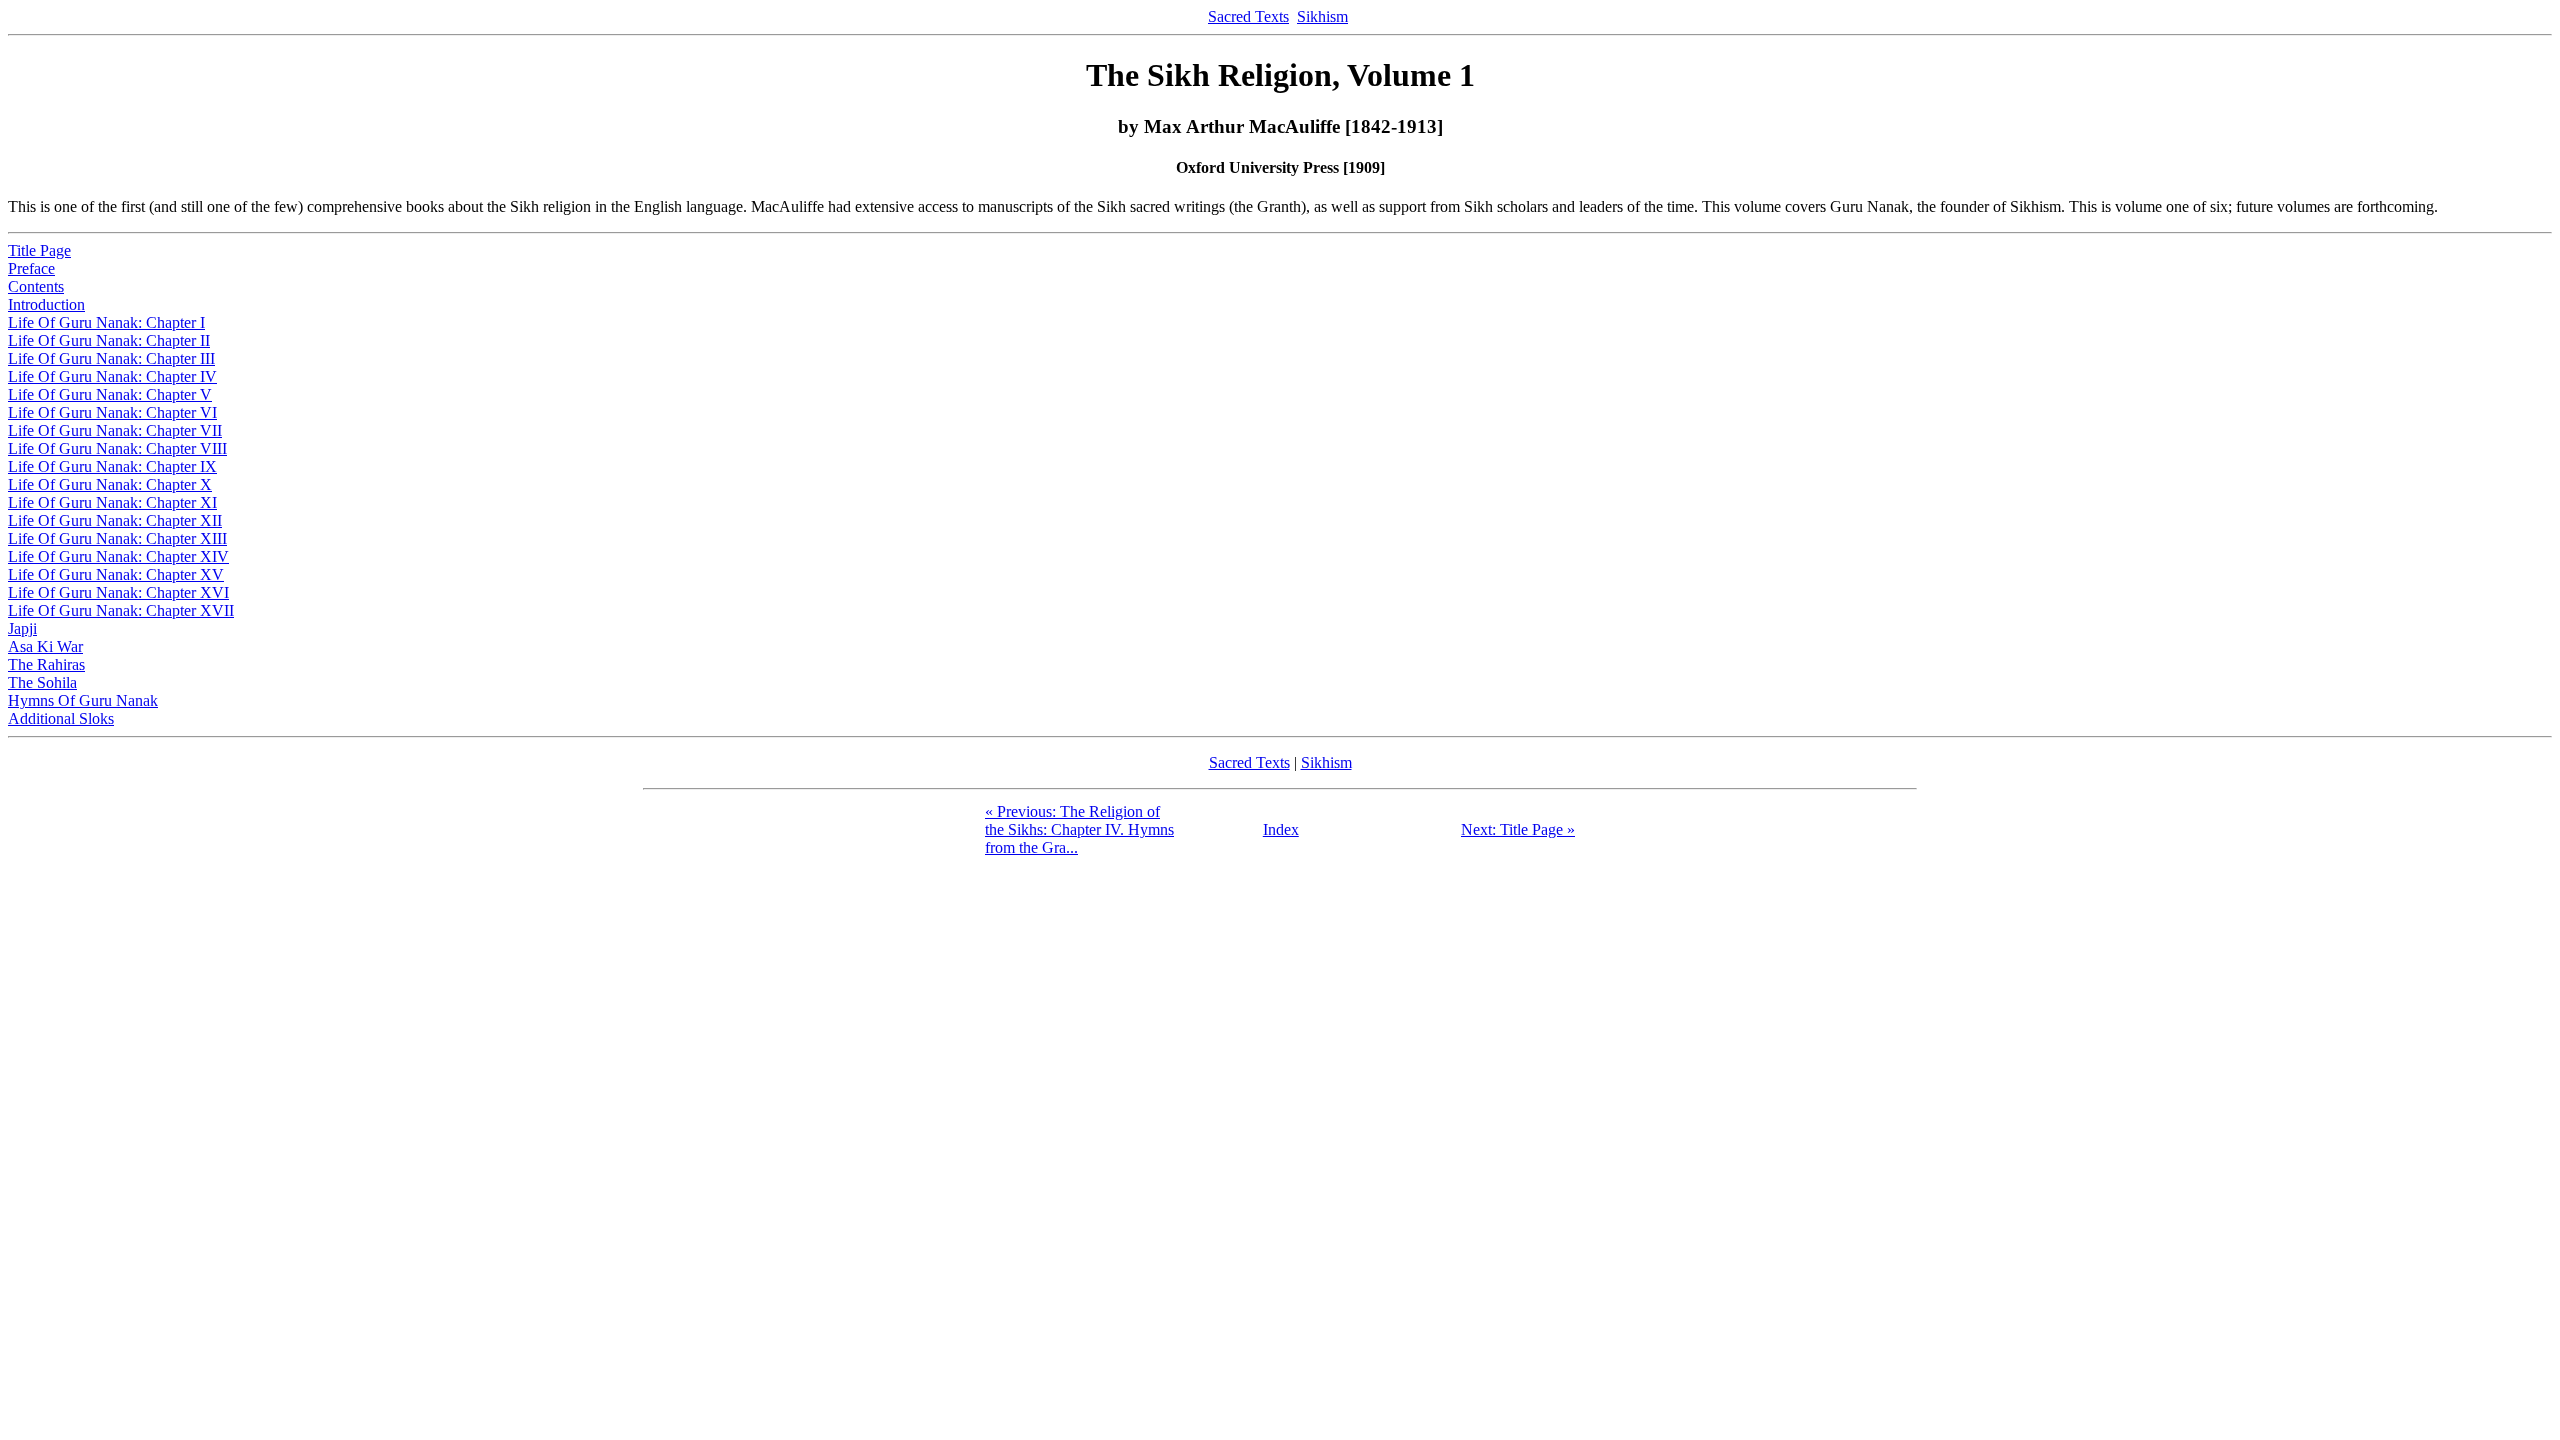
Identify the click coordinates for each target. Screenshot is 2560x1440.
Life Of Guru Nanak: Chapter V (110, 394)
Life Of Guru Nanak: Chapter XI (112, 502)
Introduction (46, 304)
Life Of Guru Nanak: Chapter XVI (118, 592)
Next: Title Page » (1518, 829)
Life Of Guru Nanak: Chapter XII (115, 520)
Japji (22, 628)
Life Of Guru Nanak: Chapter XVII (121, 610)
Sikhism (1322, 16)
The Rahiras (46, 664)
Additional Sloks (61, 718)
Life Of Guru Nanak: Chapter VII (115, 430)
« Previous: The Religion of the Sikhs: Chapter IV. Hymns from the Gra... (1079, 829)
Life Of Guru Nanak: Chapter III (111, 358)
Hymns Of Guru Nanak (83, 700)
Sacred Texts (1248, 16)
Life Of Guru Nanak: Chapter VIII (117, 448)
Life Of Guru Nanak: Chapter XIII (117, 538)
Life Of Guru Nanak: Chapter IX (112, 466)
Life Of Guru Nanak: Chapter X (110, 484)
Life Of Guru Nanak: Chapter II (109, 340)
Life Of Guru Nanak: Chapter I (106, 322)
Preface (31, 268)
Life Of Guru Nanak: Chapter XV (116, 574)
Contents (36, 286)
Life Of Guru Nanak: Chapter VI (112, 412)
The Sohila (42, 682)
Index (1281, 829)
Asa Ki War (45, 646)
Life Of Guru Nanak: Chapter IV (112, 376)
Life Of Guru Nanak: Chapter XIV (118, 556)
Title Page (39, 250)
